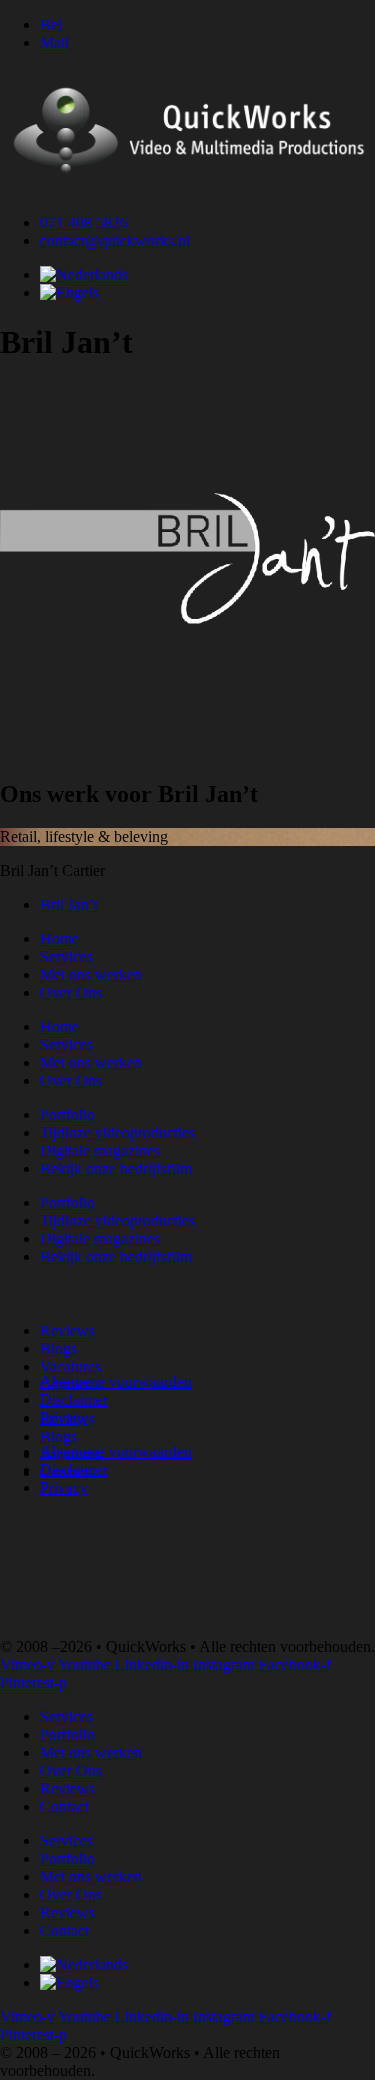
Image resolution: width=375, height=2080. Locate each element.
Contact (64, 1806)
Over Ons (71, 992)
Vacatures (70, 1366)
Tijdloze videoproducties (117, 1132)
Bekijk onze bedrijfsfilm (116, 1168)
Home (59, 938)
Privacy (64, 1417)
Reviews (67, 1330)
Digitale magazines (100, 1150)
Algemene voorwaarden (116, 1381)
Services (66, 956)
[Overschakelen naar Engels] (69, 292)
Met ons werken (91, 974)
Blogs (58, 1348)
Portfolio (67, 1114)
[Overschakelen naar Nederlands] (84, 274)
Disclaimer (74, 1399)
